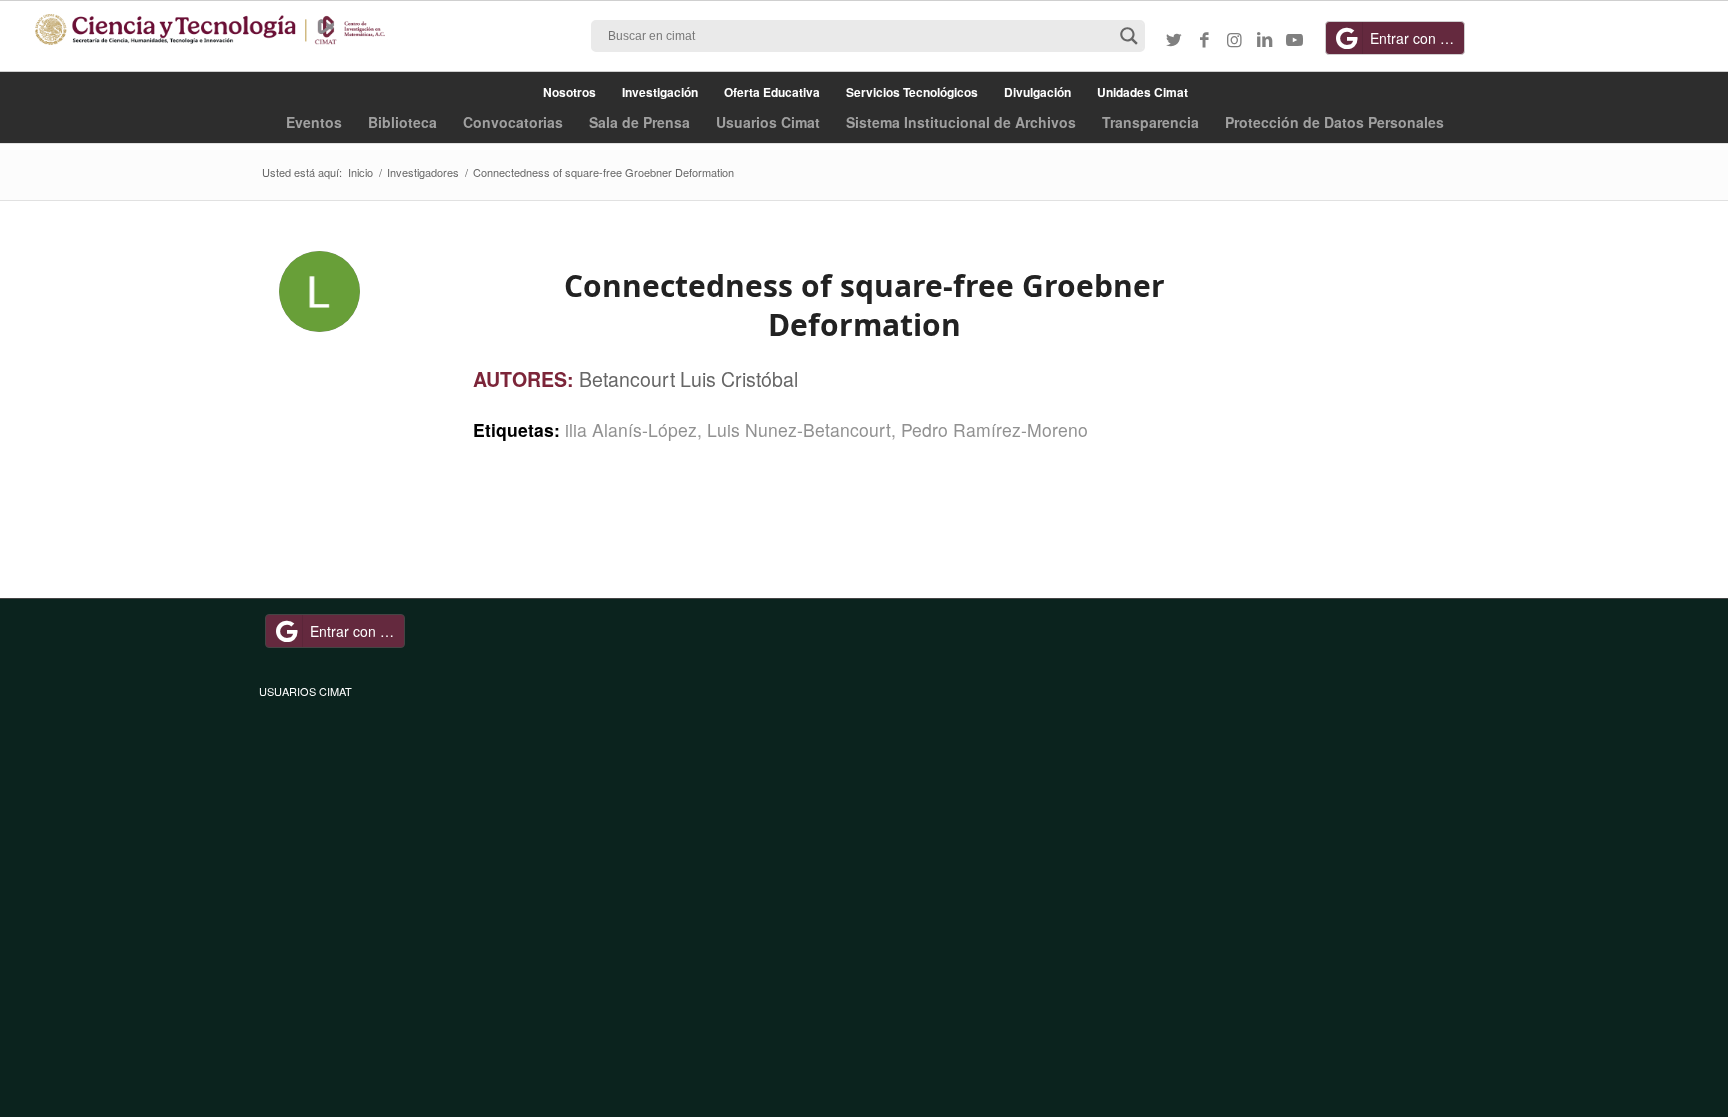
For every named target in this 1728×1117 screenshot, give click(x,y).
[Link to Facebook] (1204, 39)
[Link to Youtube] (1294, 39)
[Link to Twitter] (1174, 39)
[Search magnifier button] (1129, 36)
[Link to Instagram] (1234, 39)
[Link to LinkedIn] (1264, 39)
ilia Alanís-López (631, 429)
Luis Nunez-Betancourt (799, 429)
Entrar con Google (1417, 38)
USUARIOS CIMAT (305, 691)
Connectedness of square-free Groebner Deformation (864, 305)
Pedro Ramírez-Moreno (994, 429)
